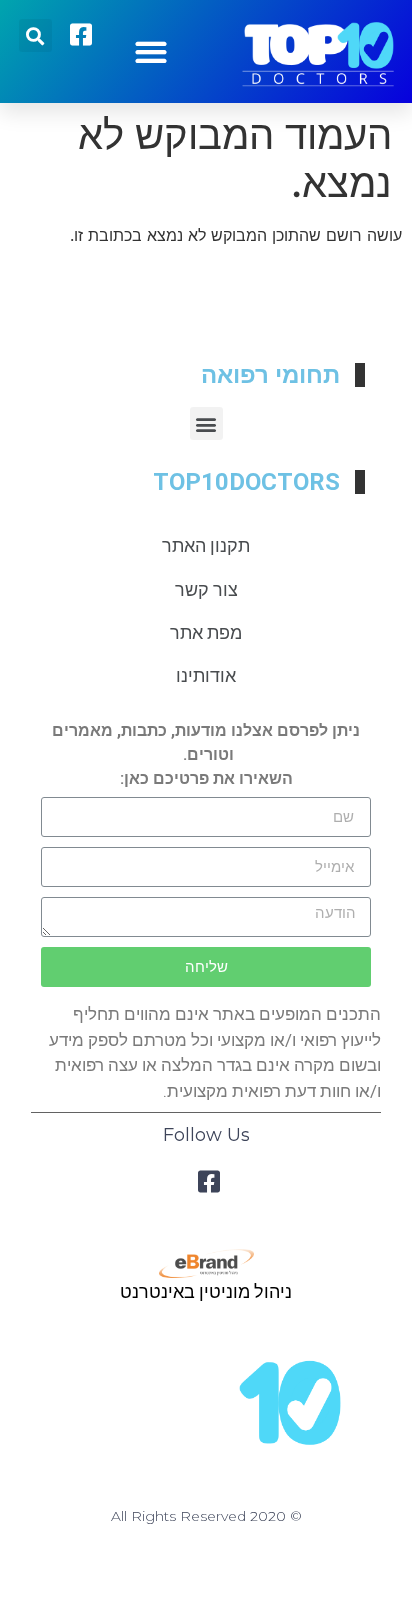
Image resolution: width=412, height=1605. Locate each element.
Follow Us (206, 1135)
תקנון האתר (206, 545)
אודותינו (206, 675)
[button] (150, 51)
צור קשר (206, 589)
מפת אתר (206, 632)
